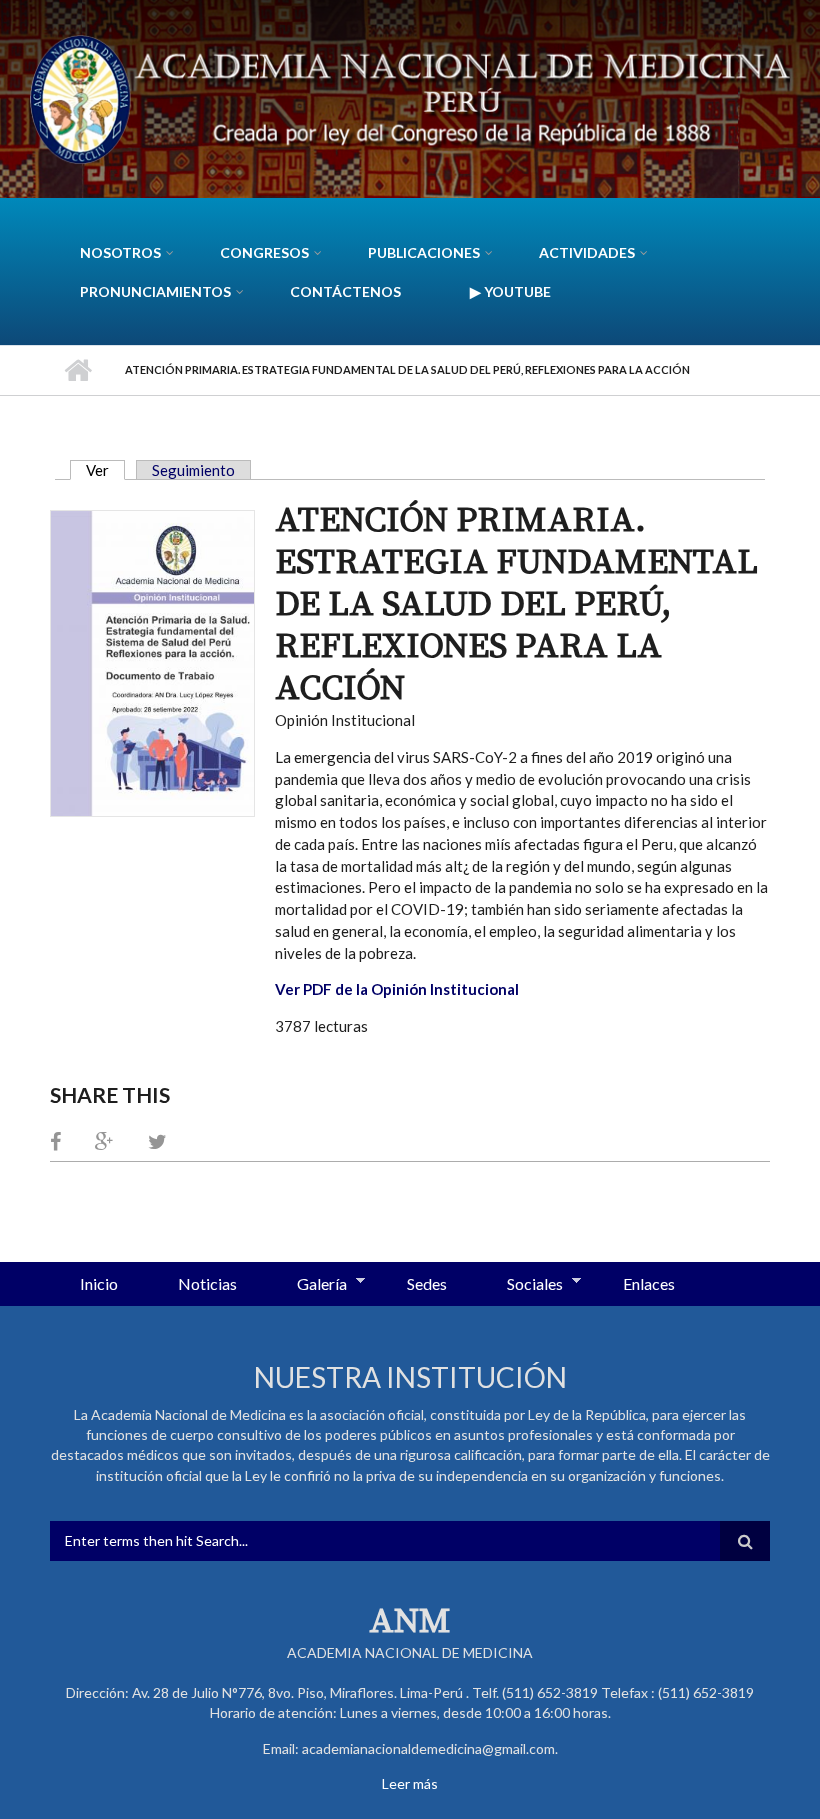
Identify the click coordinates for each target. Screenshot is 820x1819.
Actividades (587, 252)
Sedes (427, 1283)
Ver (105, 470)
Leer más (410, 1783)
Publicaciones (424, 252)
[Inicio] (410, 97)
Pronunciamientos (155, 291)
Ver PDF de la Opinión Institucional (397, 989)
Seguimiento (193, 470)
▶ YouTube (510, 291)
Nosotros (120, 252)
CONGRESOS (264, 252)
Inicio (77, 370)
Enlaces (649, 1283)
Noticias (207, 1283)
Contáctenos (345, 291)
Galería (307, 1285)
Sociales (520, 1285)
